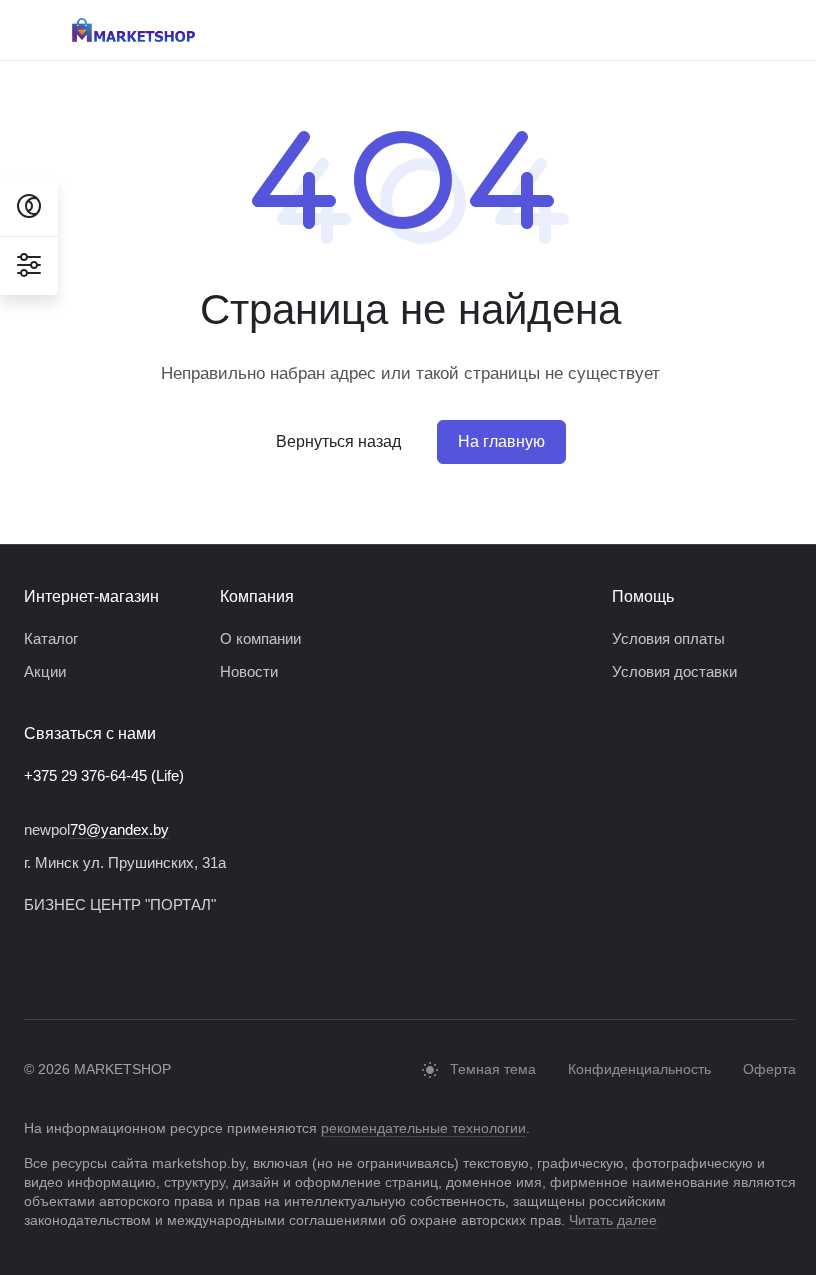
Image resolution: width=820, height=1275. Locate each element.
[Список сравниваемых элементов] (734, 30)
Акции (45, 671)
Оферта (769, 1069)
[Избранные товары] (786, 30)
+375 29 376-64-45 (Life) (104, 775)
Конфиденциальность (639, 1069)
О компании (260, 638)
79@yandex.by (119, 829)
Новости (249, 671)
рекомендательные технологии (423, 1128)
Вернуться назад (338, 441)
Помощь (643, 596)
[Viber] (76, 967)
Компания (257, 596)
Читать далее (613, 1220)
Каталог (51, 638)
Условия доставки (674, 671)
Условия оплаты (668, 638)
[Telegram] (36, 967)
